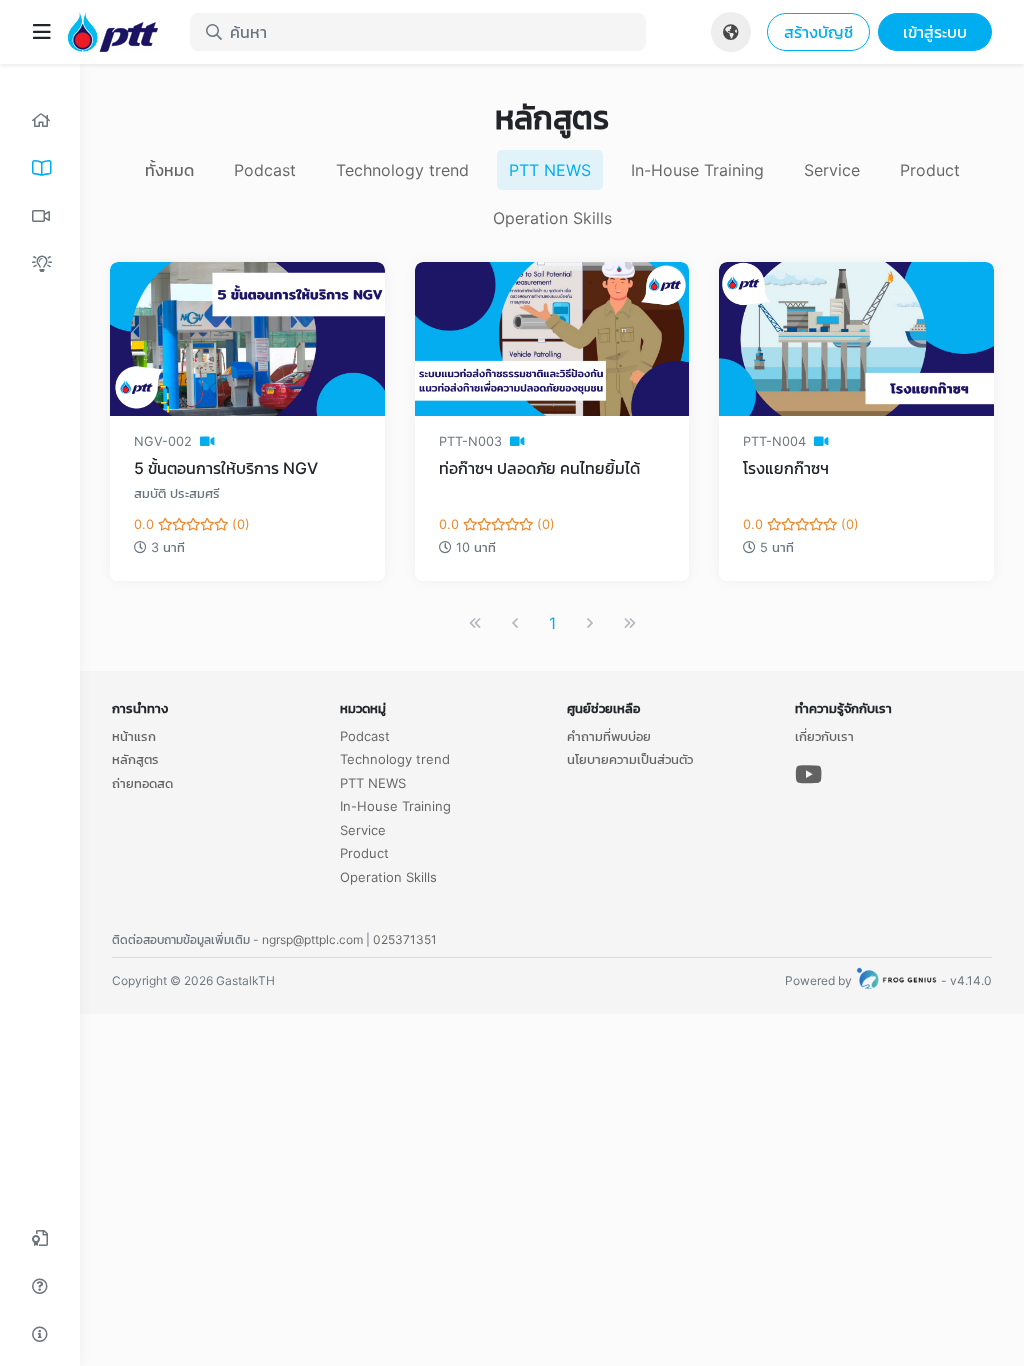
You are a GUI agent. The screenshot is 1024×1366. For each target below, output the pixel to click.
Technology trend (402, 170)
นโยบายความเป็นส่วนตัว (630, 759)
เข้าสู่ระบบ (935, 32)
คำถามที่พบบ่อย (609, 736)
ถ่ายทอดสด (142, 783)
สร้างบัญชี (818, 32)
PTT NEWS (550, 170)
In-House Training (697, 170)
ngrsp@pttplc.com (312, 939)
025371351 (405, 939)
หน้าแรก (134, 736)
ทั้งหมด (169, 170)
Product (930, 170)
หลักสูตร (135, 759)
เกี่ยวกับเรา (824, 736)
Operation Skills (552, 218)
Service (832, 170)
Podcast (265, 170)
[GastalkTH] (121, 32)
